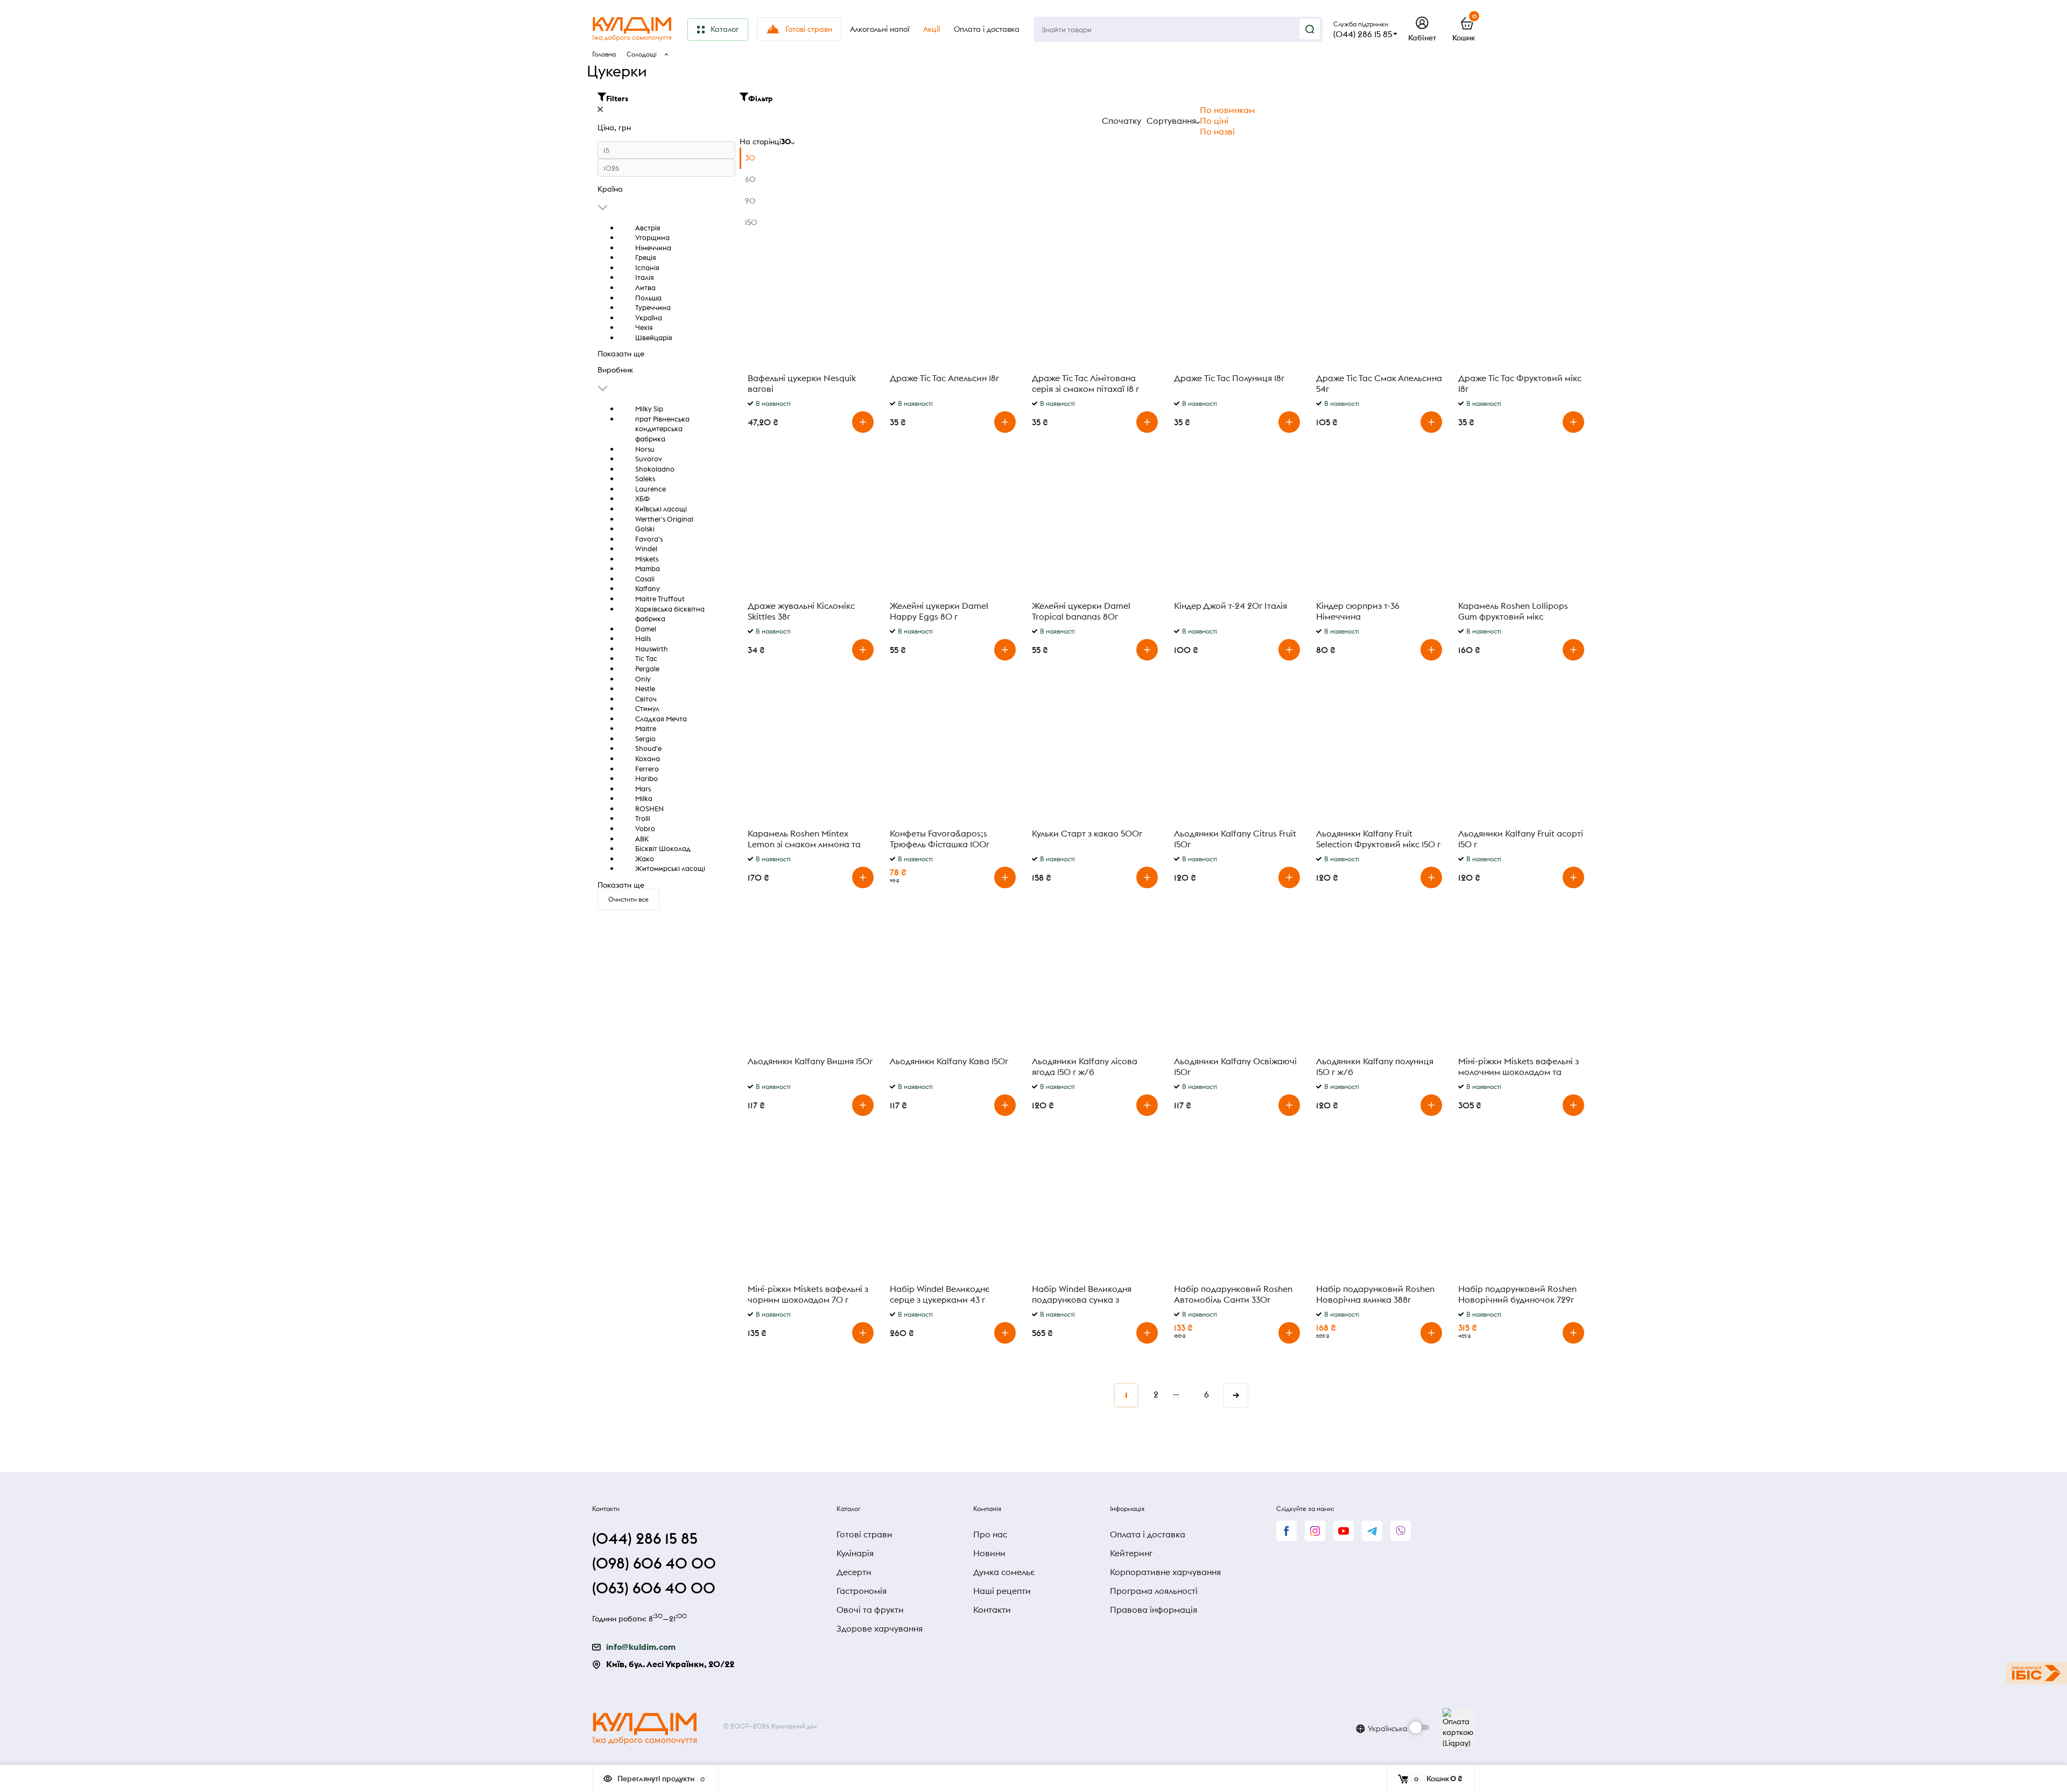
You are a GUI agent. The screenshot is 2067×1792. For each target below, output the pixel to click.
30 (750, 158)
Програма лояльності (1154, 1591)
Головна (604, 54)
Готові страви (864, 1534)
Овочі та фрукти (870, 1610)
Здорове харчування (880, 1628)
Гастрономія (862, 1591)
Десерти (854, 1572)
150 (751, 222)
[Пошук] (1310, 29)
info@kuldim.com (641, 1647)
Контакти (992, 1610)
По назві (1217, 131)
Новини (989, 1553)
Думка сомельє (1004, 1572)
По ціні (1214, 121)
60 (750, 179)
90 (750, 201)
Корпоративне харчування (1165, 1572)
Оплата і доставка (1148, 1534)
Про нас (990, 1534)
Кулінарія (855, 1553)
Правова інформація (1154, 1610)
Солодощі (642, 54)
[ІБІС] (2036, 1673)
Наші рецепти (1002, 1591)
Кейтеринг (1131, 1553)
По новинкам (1227, 110)
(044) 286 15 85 (1363, 34)
